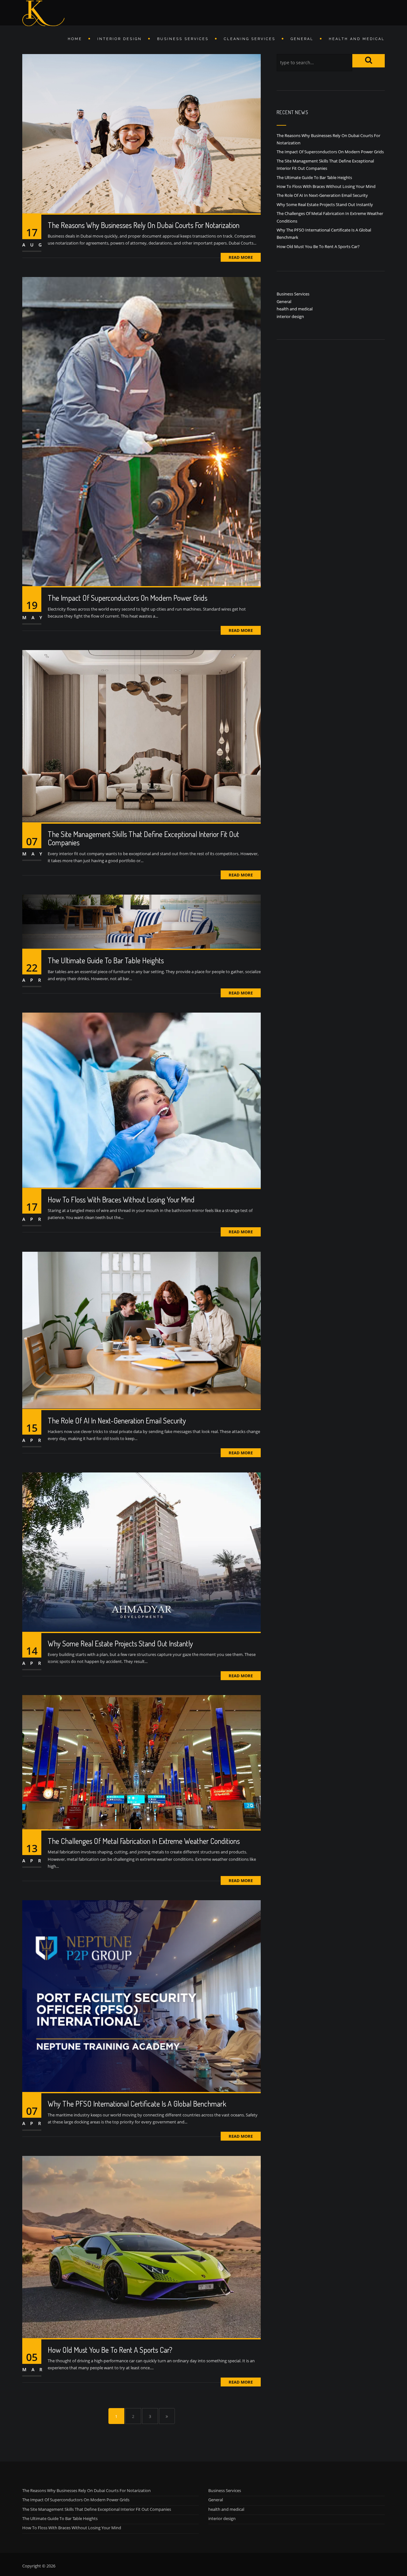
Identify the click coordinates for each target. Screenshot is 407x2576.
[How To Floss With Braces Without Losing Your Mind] (141, 1100)
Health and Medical (357, 39)
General (302, 39)
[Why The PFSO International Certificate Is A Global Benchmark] (141, 1996)
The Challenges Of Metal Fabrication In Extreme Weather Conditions (144, 1841)
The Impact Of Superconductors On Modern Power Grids (128, 598)
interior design (290, 316)
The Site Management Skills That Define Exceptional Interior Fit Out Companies (143, 838)
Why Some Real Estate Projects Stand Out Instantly (120, 1643)
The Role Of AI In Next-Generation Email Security (117, 1420)
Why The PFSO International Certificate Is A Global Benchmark (137, 2104)
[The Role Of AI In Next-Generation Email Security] (141, 1330)
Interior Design (120, 39)
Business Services (183, 39)
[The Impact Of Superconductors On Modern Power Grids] (141, 431)
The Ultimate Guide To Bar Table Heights (106, 960)
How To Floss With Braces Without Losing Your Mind (121, 1199)
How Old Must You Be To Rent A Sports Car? (110, 2350)
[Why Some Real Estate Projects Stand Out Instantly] (141, 1551)
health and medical (295, 309)
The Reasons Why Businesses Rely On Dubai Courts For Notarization (144, 225)
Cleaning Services (250, 39)
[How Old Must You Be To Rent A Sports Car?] (141, 2247)
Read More (241, 257)
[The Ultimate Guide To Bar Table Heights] (141, 921)
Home (75, 39)
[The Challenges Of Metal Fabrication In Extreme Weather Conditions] (141, 1762)
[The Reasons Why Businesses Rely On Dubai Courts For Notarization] (141, 133)
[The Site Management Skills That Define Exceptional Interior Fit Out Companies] (141, 736)
